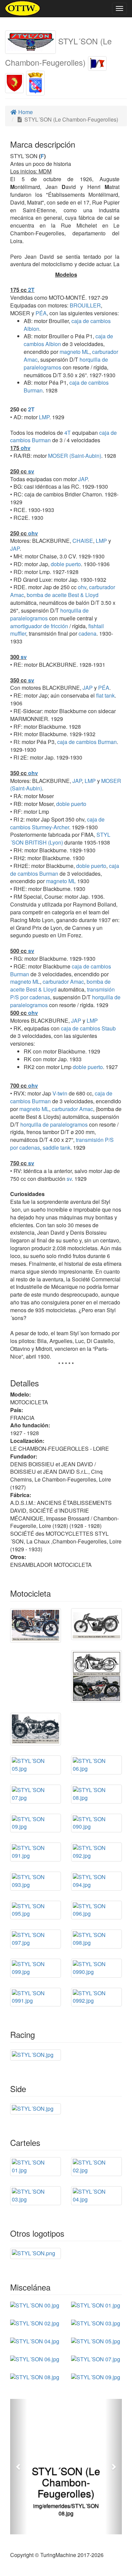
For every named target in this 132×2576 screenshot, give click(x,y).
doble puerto (66, 564)
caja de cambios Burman (87, 742)
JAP (82, 479)
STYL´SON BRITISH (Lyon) (60, 838)
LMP (43, 417)
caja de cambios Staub (88, 1028)
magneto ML (74, 352)
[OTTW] (23, 8)
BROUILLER (85, 305)
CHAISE (82, 541)
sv (31, 471)
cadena (87, 633)
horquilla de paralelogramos (54, 1124)
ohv (26, 448)
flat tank (105, 695)
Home (25, 112)
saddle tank (57, 1147)
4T (68, 433)
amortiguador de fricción (39, 626)
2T (31, 290)
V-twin (60, 1093)
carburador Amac (63, 982)
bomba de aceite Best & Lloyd (63, 595)
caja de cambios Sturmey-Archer (57, 823)
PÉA (40, 313)
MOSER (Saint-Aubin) (74, 456)
